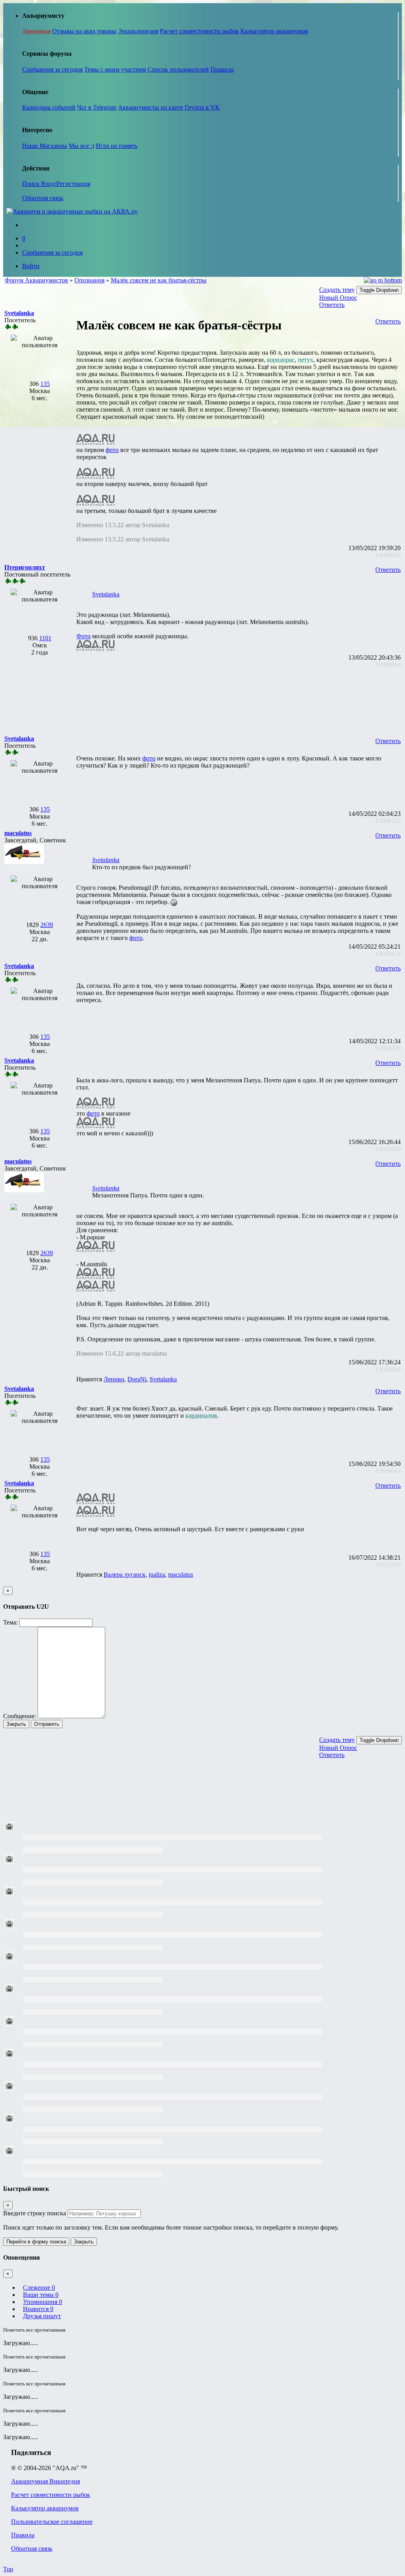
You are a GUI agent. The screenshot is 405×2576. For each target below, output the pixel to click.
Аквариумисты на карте (150, 107)
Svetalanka (106, 594)
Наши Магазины (45, 146)
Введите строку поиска (35, 2213)
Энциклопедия (138, 31)
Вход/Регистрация (66, 184)
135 (45, 384)
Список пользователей (178, 69)
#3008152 (388, 821)
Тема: (10, 1622)
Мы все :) (81, 146)
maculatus (181, 1575)
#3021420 (388, 1565)
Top (8, 2569)
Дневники (36, 31)
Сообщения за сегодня (52, 69)
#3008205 (388, 1048)
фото (112, 450)
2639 (47, 925)
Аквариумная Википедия (45, 2481)
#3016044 (388, 1471)
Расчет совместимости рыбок (199, 31)
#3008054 (388, 665)
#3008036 (388, 555)
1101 (45, 638)
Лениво (114, 1379)
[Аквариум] (72, 211)
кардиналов (201, 1416)
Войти (31, 266)
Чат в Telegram (97, 107)
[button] (19, 313)
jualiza (157, 1575)
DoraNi (137, 1379)
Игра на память (116, 146)
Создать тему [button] (337, 290)
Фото (83, 636)
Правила (222, 69)
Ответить (332, 305)
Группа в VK (202, 107)
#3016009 (388, 1149)
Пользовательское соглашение (52, 2522)
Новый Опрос (338, 298)
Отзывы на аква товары (84, 31)
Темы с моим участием (115, 69)
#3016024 (388, 1369)
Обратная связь (43, 198)
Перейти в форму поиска (36, 2242)
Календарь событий (49, 107)
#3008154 (388, 954)
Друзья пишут (42, 2316)
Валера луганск (125, 1575)
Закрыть (16, 1724)
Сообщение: (20, 1716)
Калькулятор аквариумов (274, 31)
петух (306, 360)
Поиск (32, 184)
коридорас (281, 360)
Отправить (47, 1724)
